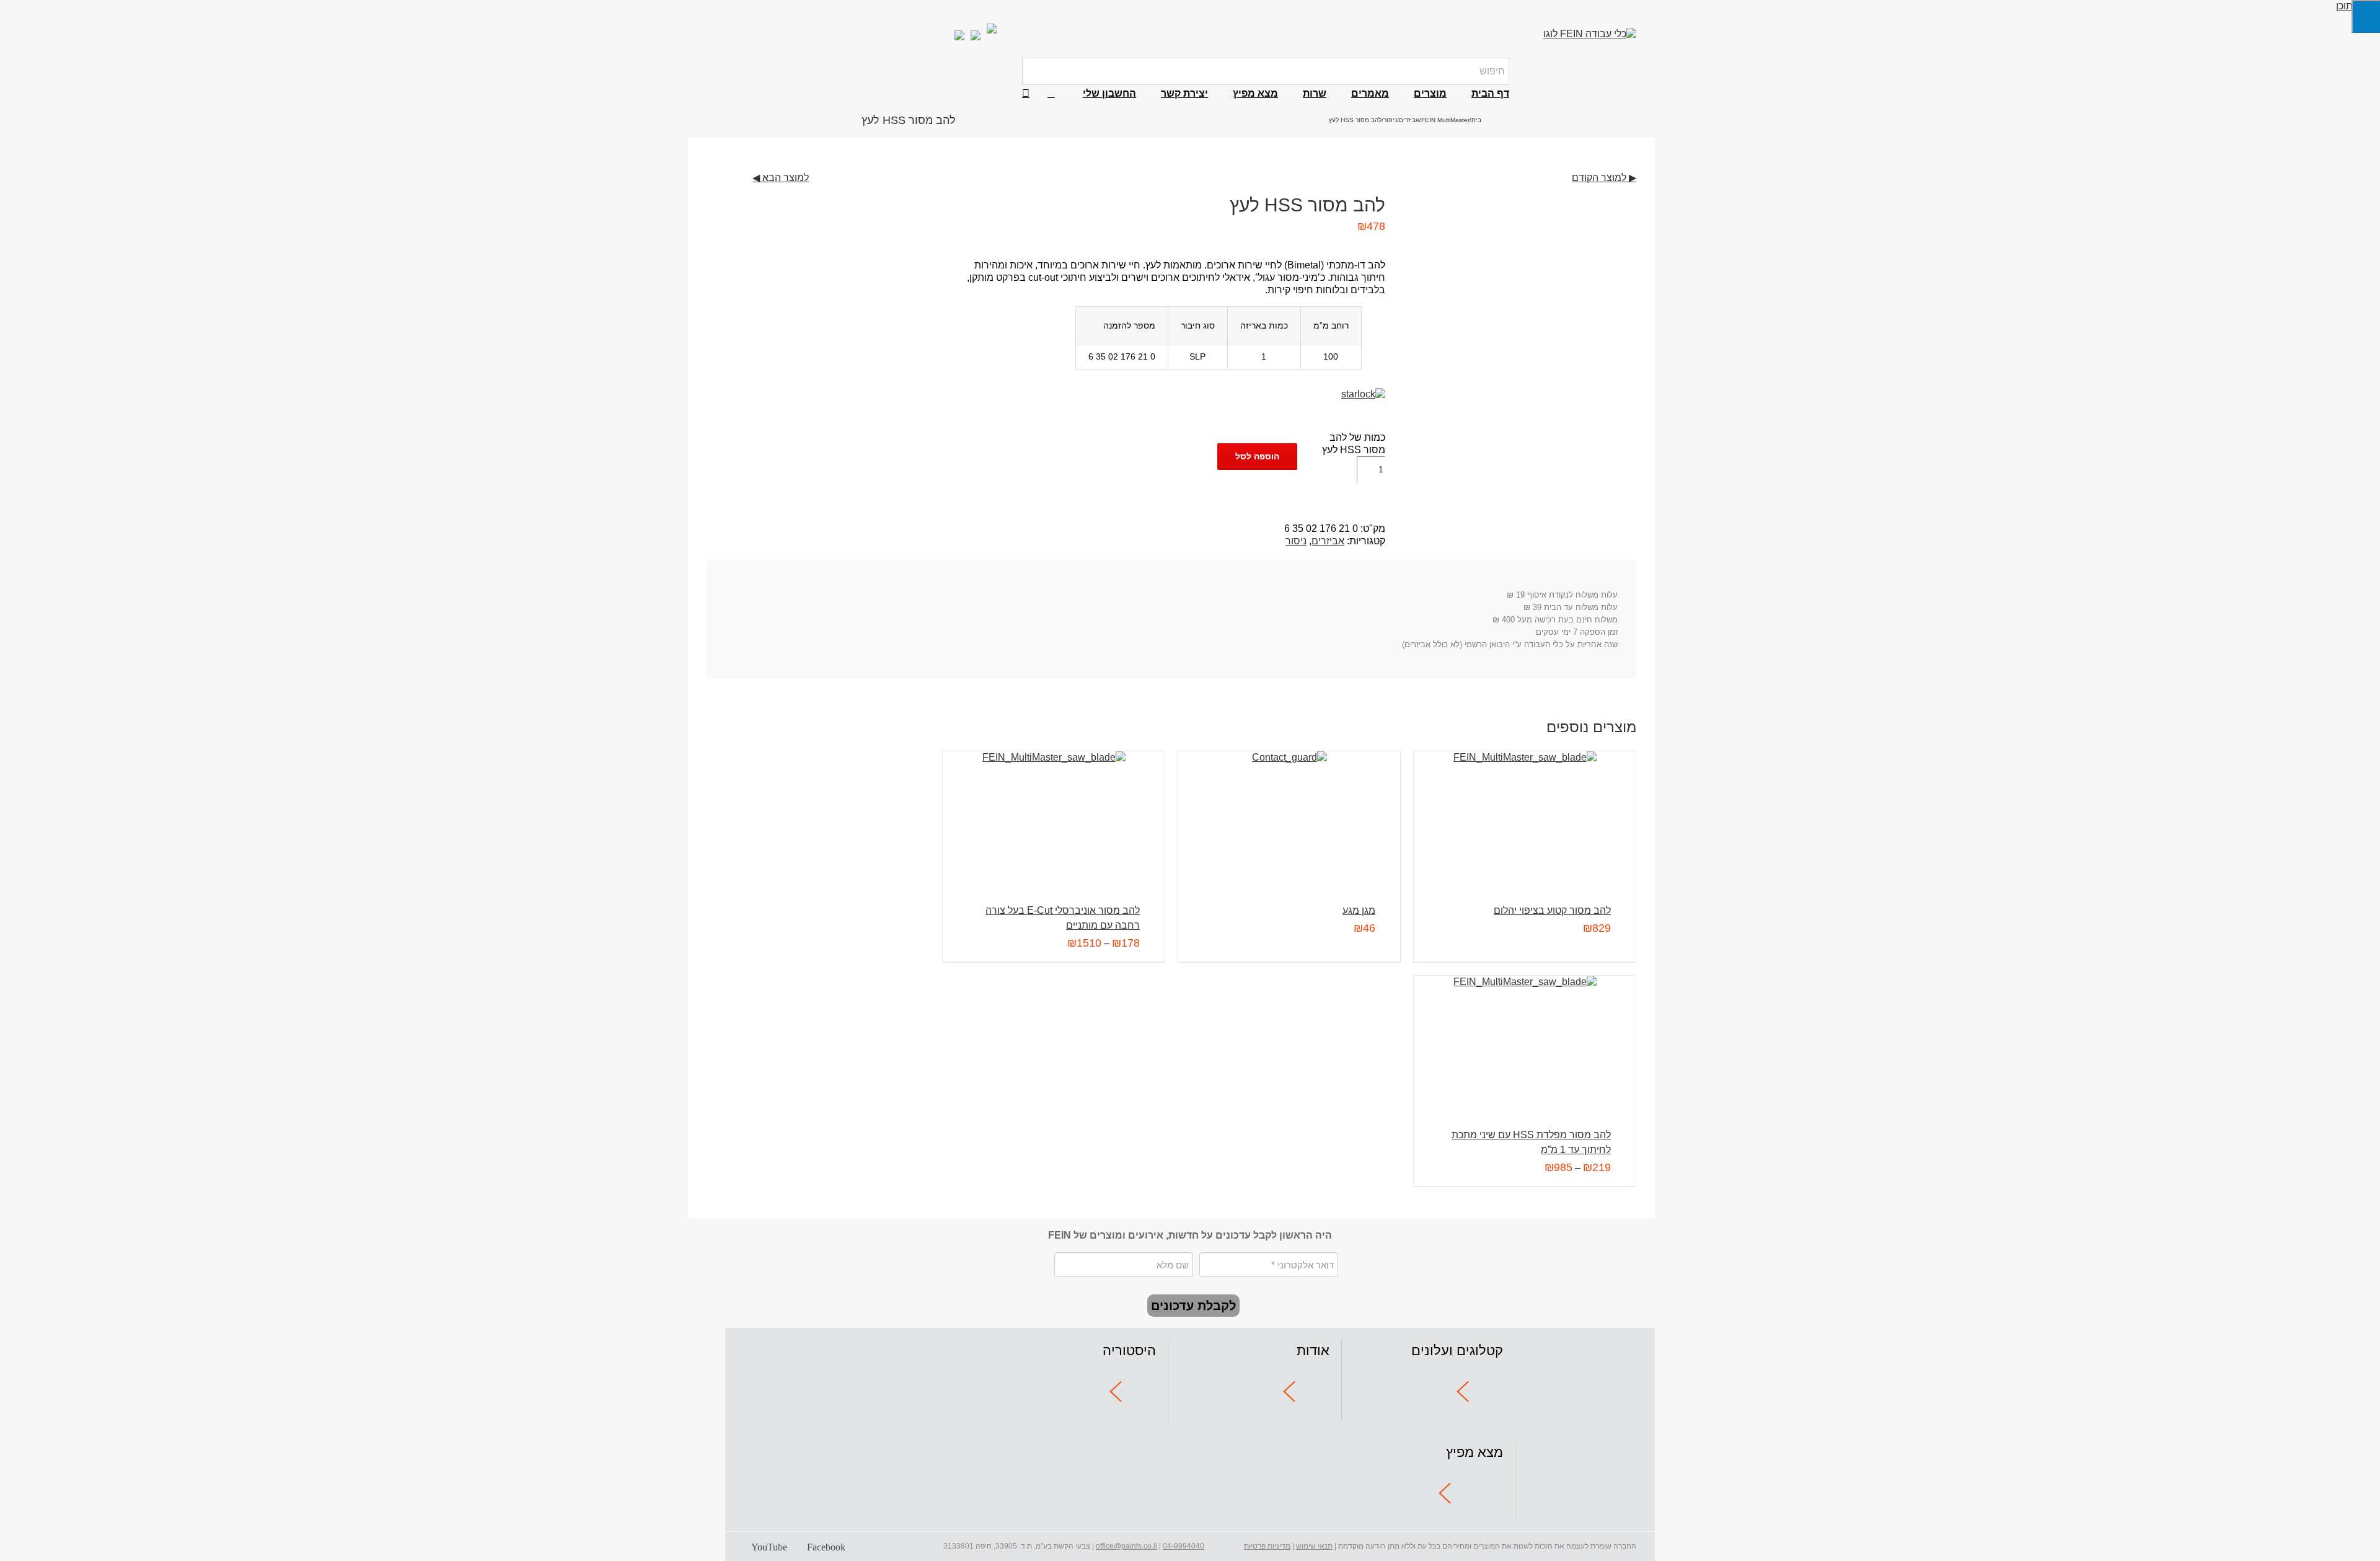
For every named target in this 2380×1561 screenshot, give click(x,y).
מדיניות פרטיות (1267, 1546)
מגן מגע (1359, 910)
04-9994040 (1183, 1546)
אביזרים (1328, 541)
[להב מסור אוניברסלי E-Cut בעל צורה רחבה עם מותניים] (1054, 812)
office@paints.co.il (1126, 1546)
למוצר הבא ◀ (781, 178)
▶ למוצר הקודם (1604, 178)
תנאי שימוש (1314, 1546)
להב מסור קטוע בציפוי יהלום (1552, 910)
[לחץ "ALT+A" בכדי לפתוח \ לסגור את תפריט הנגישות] (2366, 16)
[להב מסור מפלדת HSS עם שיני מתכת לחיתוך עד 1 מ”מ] (1525, 1036)
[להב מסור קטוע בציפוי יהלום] (1525, 812)
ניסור (1296, 541)
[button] (1026, 94)
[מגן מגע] (1289, 812)
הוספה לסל (1257, 456)
